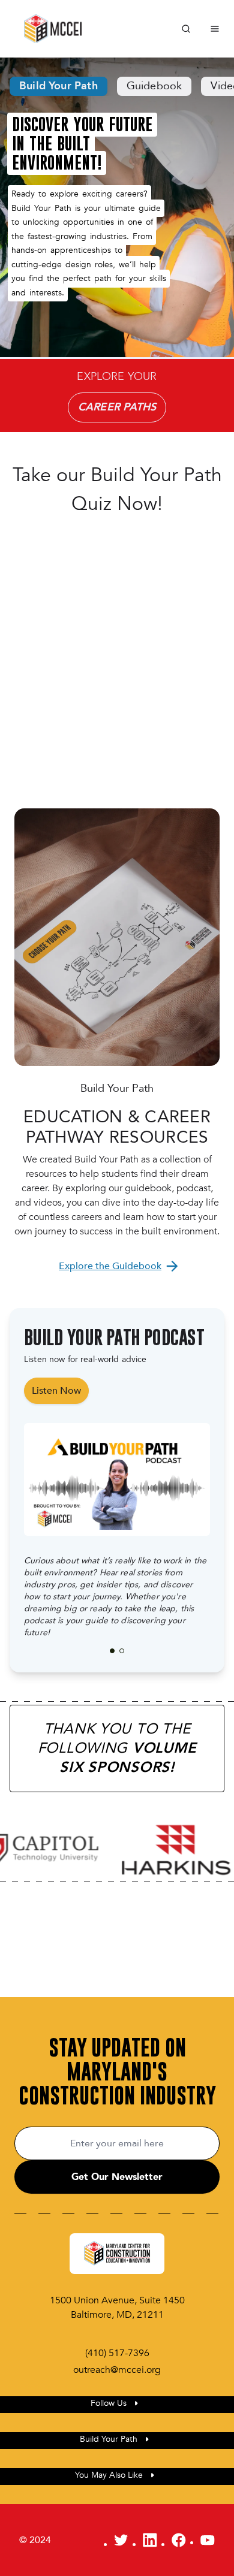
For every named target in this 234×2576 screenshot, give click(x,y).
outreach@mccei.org (117, 2370)
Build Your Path (58, 86)
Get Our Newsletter (117, 2177)
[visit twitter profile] (121, 2540)
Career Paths (117, 407)
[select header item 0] (112, 1651)
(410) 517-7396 (117, 2353)
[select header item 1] (122, 1651)
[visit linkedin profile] (150, 2540)
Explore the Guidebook (110, 1266)
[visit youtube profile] (208, 2540)
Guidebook (154, 86)
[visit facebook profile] (179, 2540)
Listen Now (56, 1391)
